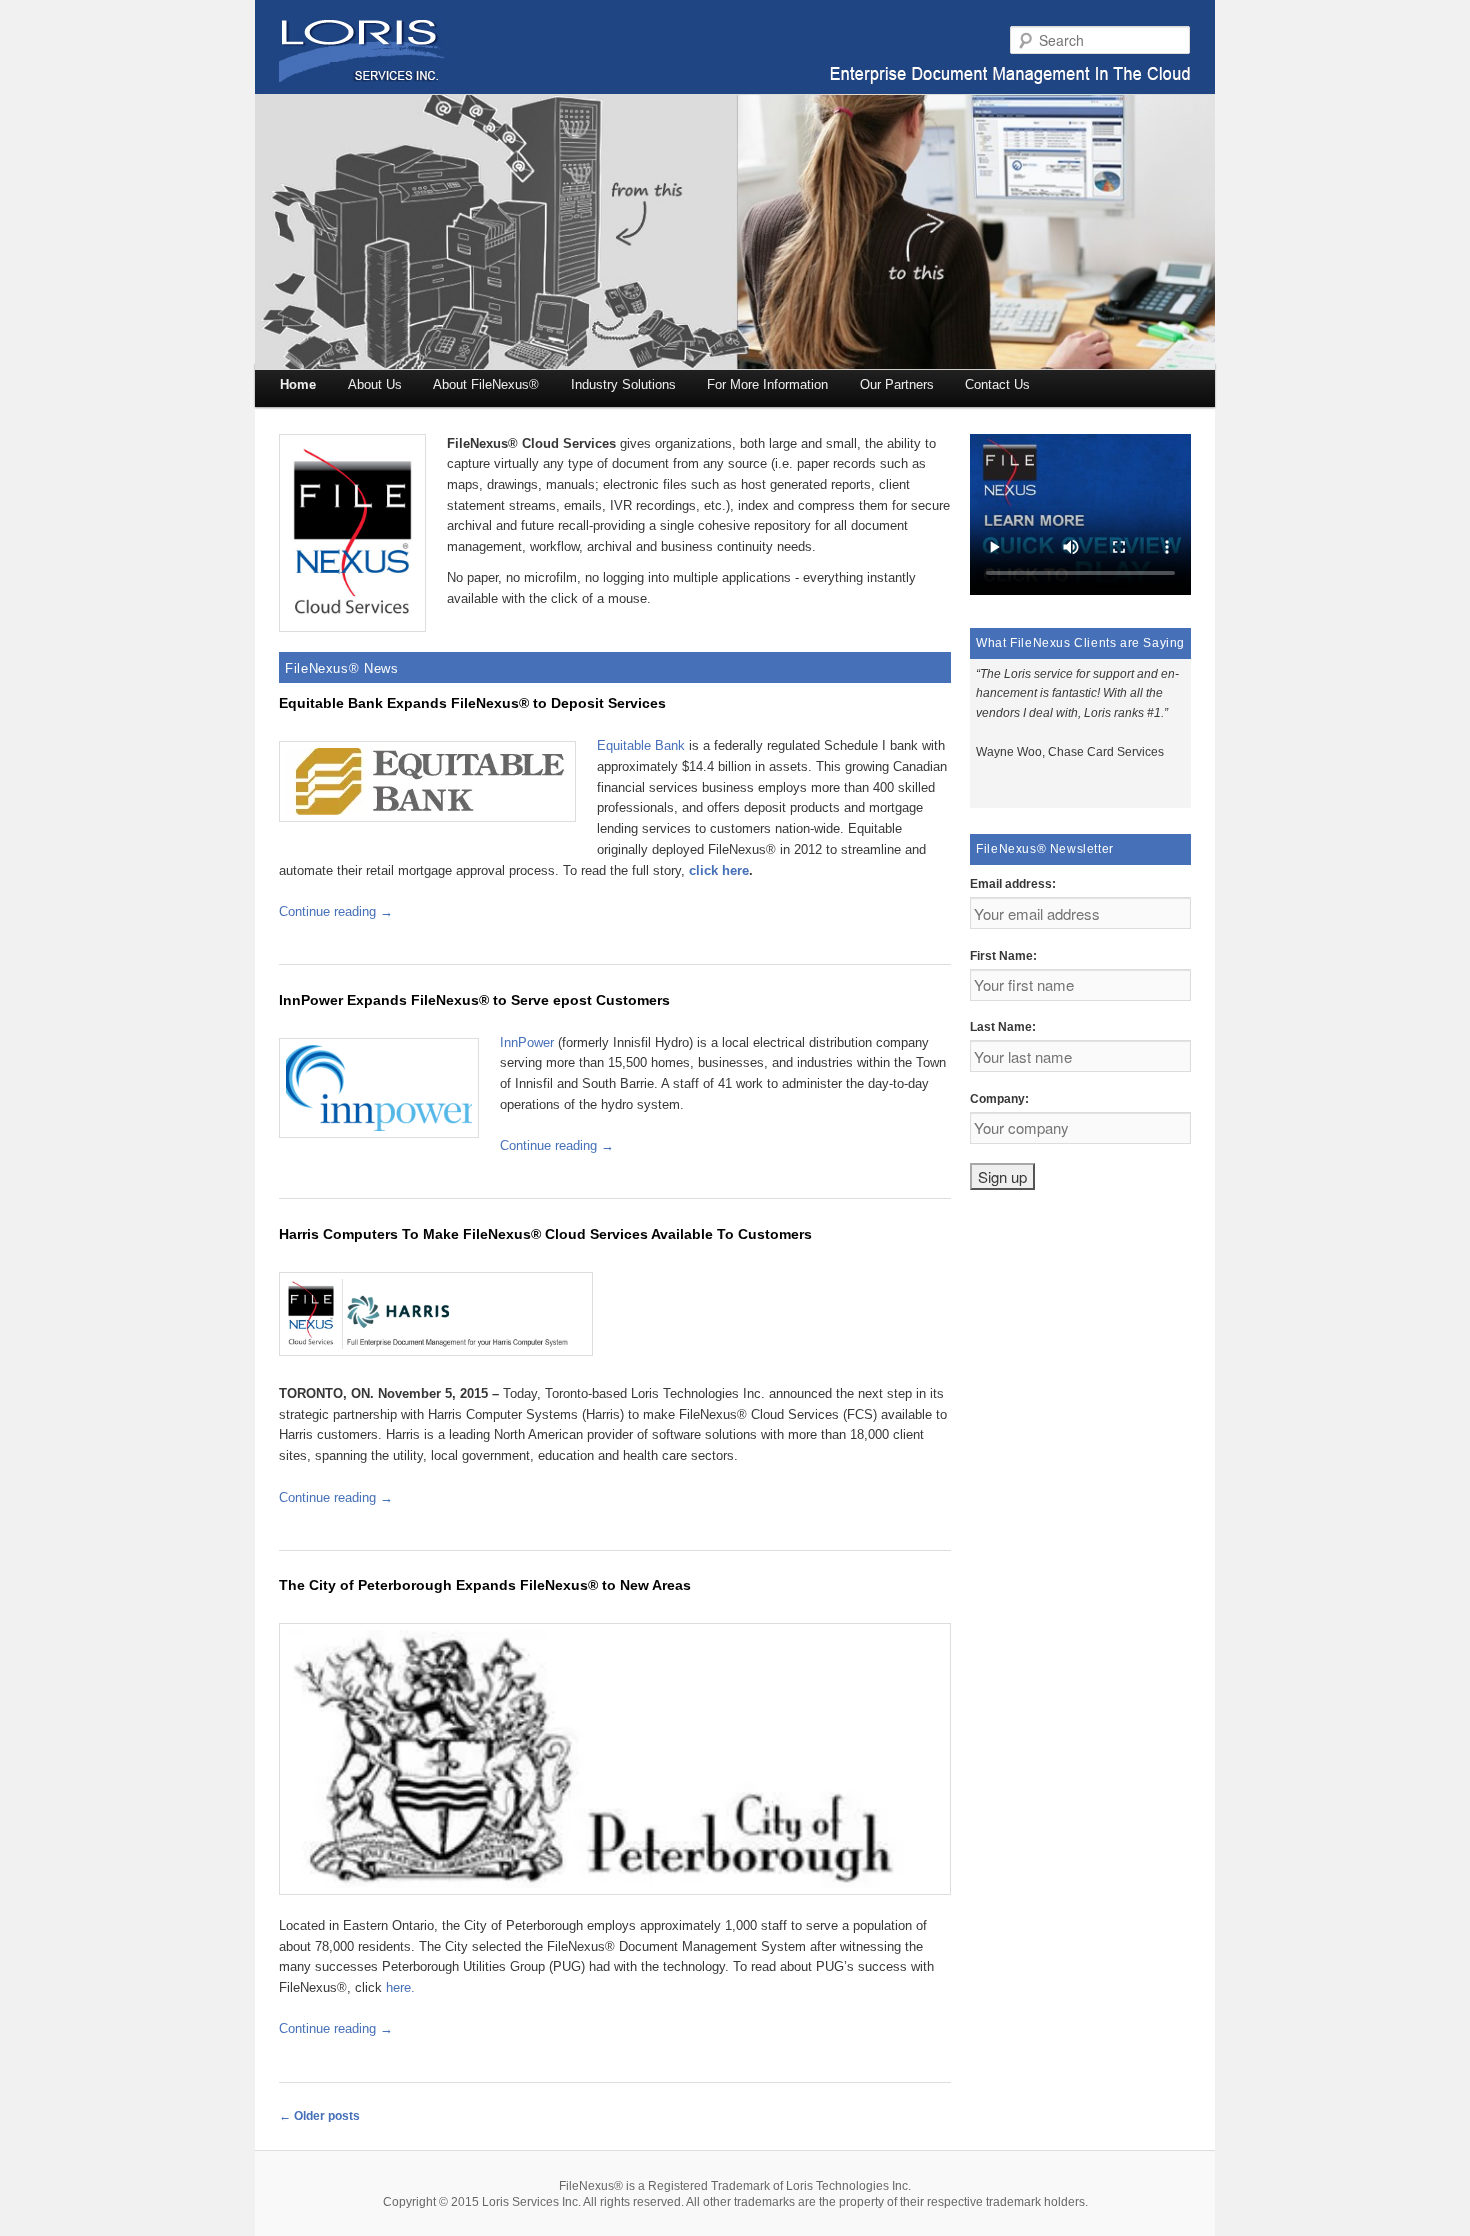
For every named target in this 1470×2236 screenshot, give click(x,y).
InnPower (527, 1042)
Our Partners (897, 384)
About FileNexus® (486, 384)
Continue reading (336, 911)
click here (719, 870)
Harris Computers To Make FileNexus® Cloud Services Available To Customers (545, 1234)
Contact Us (997, 384)
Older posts (319, 2116)
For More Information (767, 384)
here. (400, 1987)
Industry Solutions (623, 384)
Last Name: (1003, 1027)
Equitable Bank (641, 745)
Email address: (1013, 884)
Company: (999, 1099)
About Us (375, 384)
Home (298, 384)
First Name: (1003, 956)
